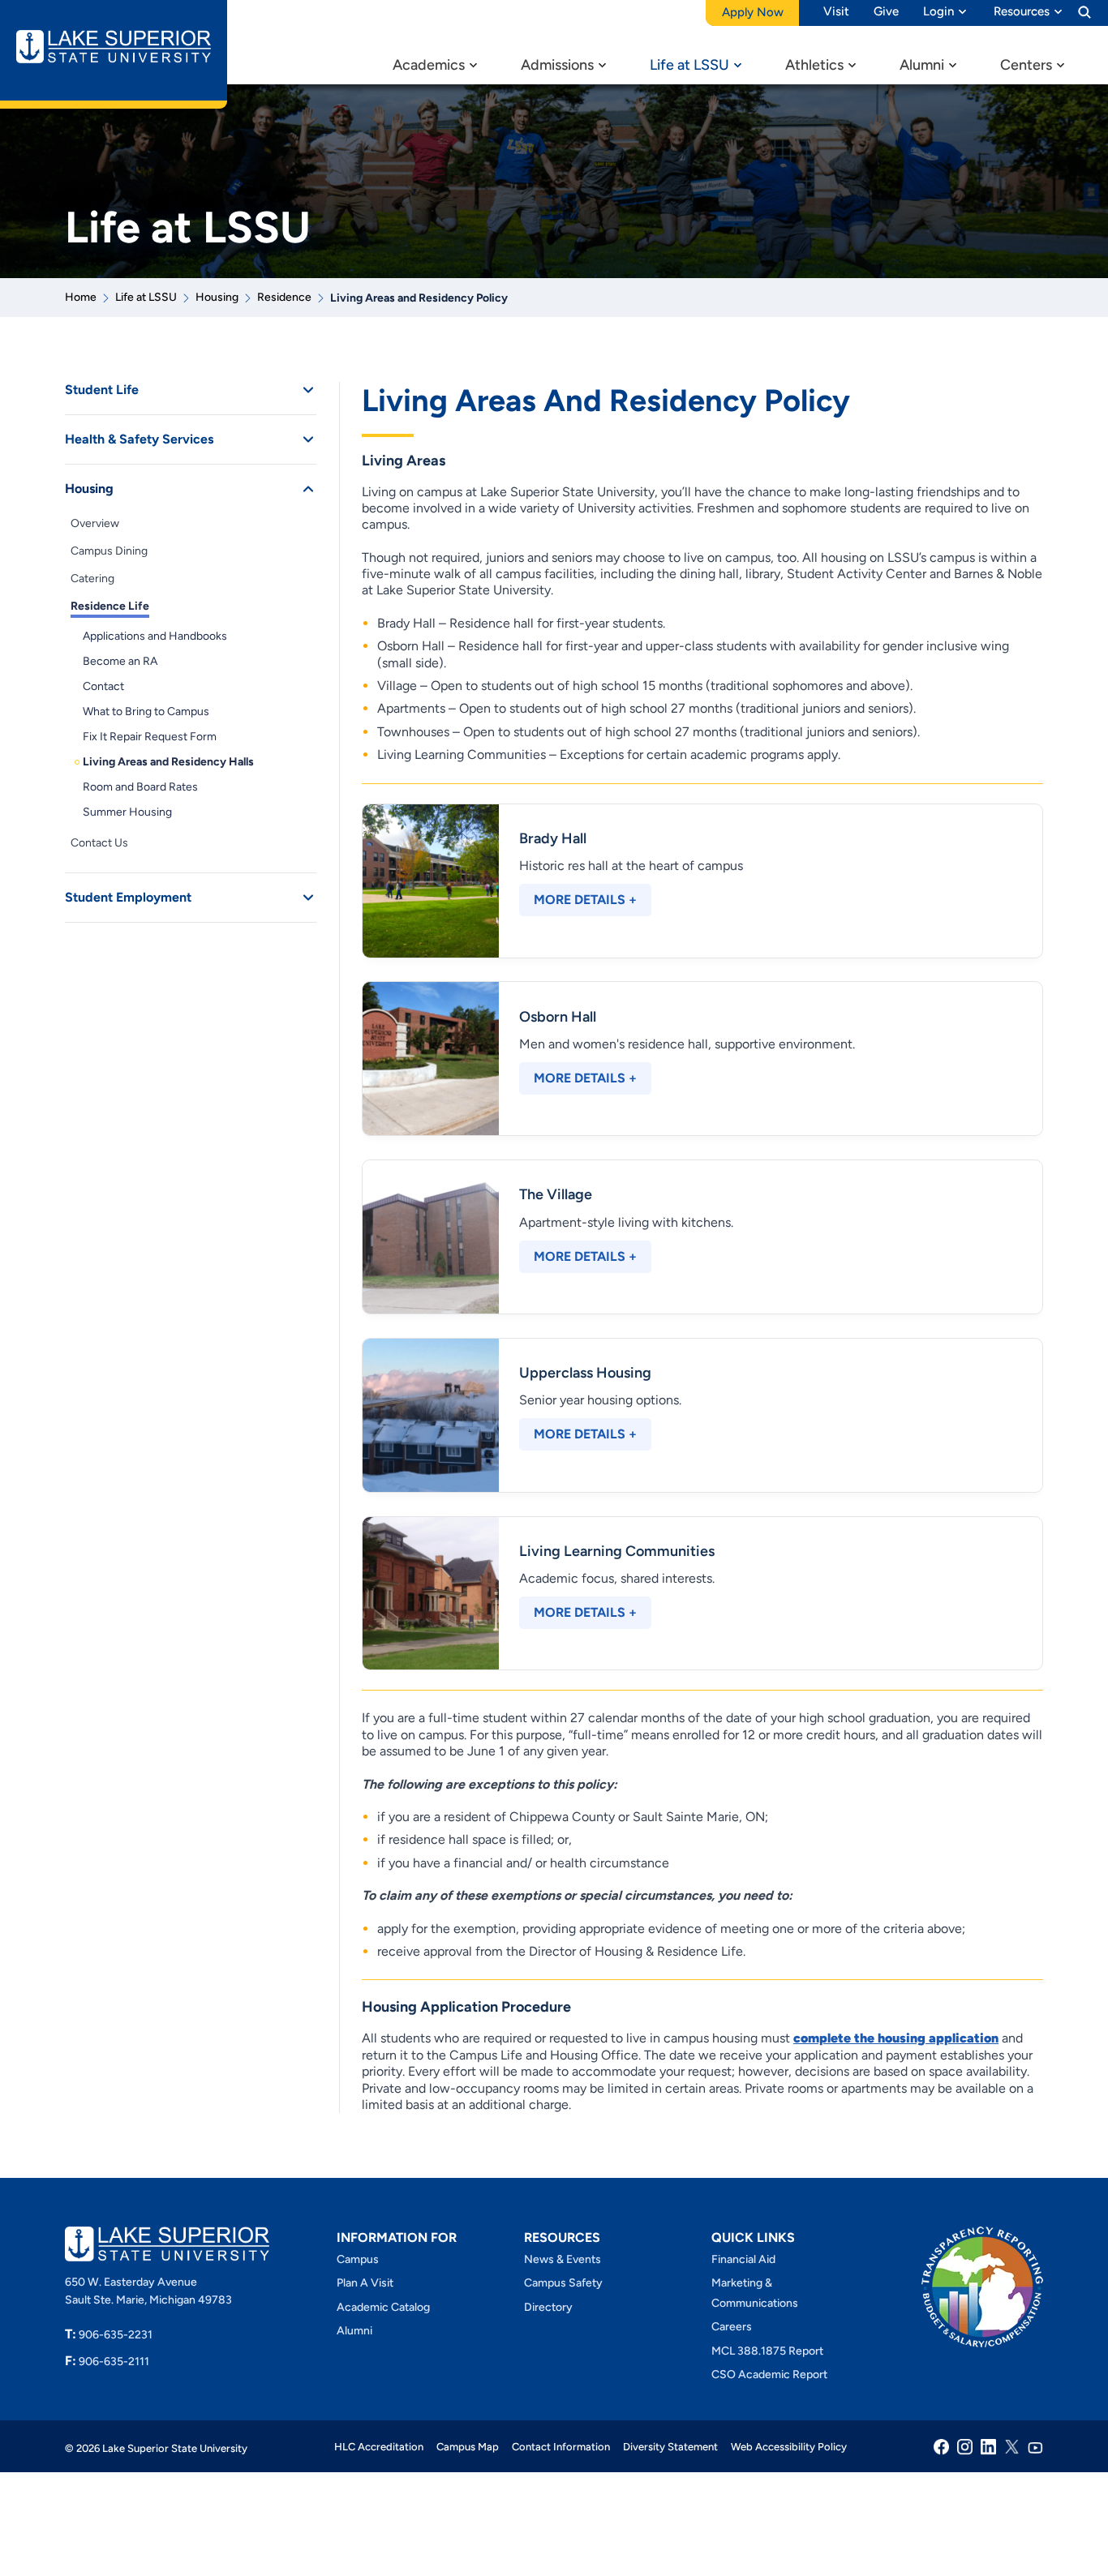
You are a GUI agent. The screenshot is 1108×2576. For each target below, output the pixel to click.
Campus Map (468, 2447)
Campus (358, 2259)
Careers (732, 2327)
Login (938, 11)
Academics (429, 65)
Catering (92, 579)
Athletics (814, 65)
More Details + (585, 900)
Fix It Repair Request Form (150, 737)
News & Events (563, 2259)
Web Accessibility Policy (789, 2447)
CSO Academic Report (769, 2375)
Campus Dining (109, 551)
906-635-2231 (109, 2335)
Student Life (102, 390)
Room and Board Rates (140, 787)
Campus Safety (563, 2284)
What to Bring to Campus (146, 712)
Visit (836, 11)
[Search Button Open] (1084, 11)
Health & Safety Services (139, 439)
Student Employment (128, 897)
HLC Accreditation (379, 2447)
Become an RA (120, 661)
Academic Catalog (383, 2307)
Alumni (922, 65)
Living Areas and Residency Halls (168, 762)
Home (81, 297)
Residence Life (110, 606)
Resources (1022, 11)
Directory (548, 2307)
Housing (217, 297)
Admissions (557, 65)
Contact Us (99, 843)
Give (886, 11)
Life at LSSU (689, 65)
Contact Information (561, 2447)
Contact (103, 686)
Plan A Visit (365, 2284)
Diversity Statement (670, 2447)
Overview (95, 523)
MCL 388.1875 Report (767, 2351)
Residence (284, 297)
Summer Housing (127, 812)
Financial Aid (743, 2259)
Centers (1026, 65)
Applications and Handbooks (155, 636)
